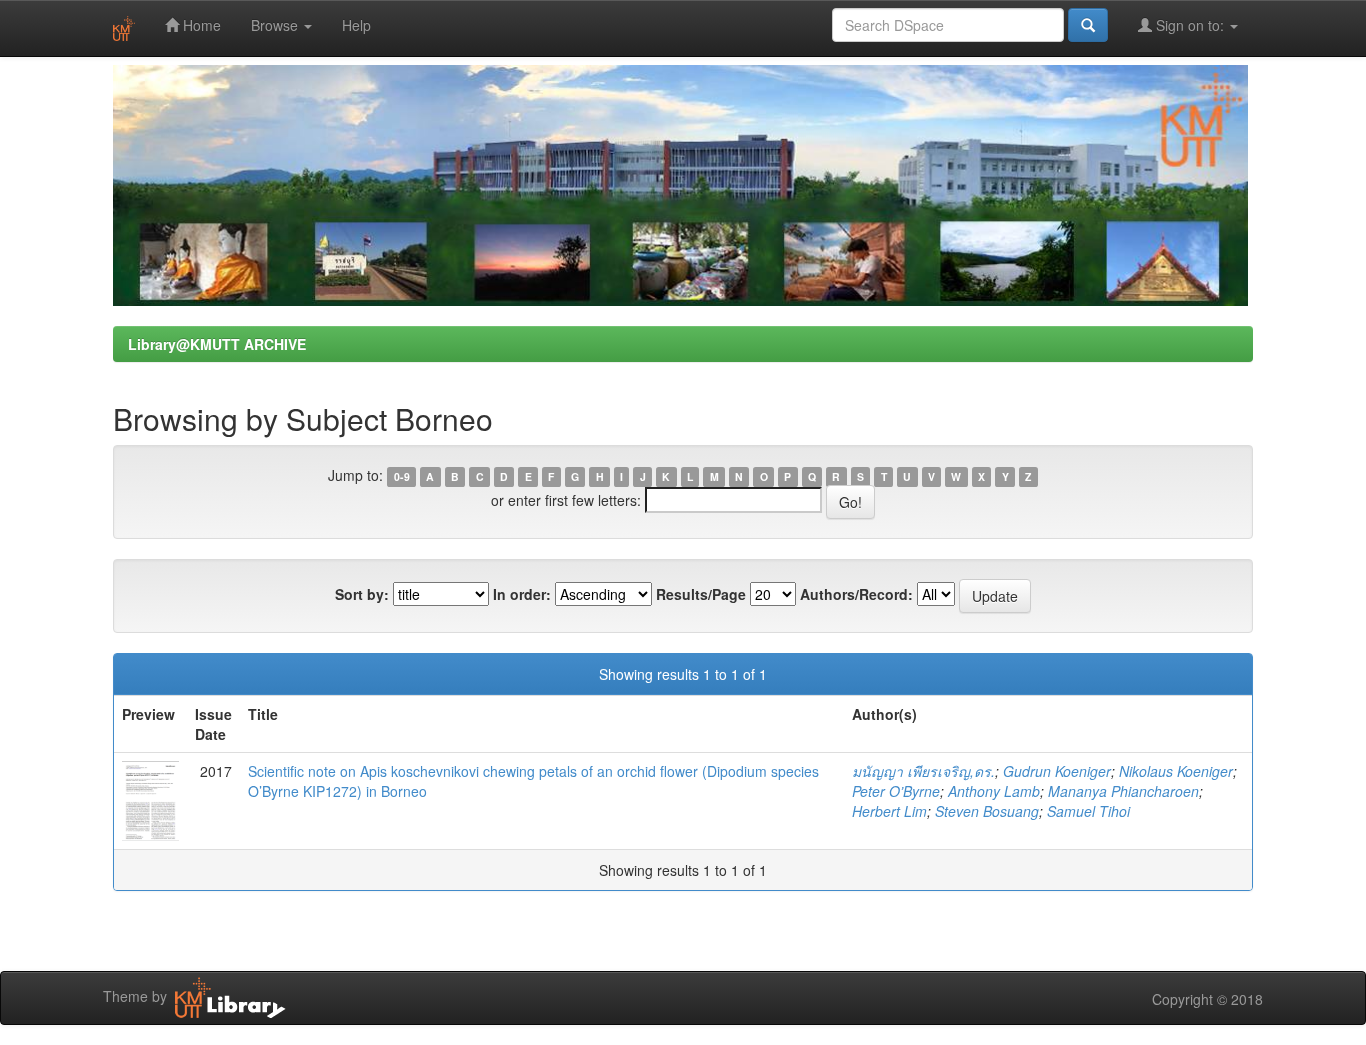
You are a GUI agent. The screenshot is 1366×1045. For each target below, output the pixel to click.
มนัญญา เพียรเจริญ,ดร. (923, 771)
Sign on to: (1190, 25)
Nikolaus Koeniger (1176, 771)
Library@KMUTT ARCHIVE (217, 344)
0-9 (402, 476)
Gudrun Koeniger (1057, 771)
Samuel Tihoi (1088, 811)
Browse (276, 25)
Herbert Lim (889, 811)
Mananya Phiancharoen (1123, 791)
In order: (522, 594)
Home (200, 25)
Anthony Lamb (994, 791)
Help (356, 25)
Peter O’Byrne (896, 791)
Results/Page (701, 594)
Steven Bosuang (987, 811)
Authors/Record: (856, 594)
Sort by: (362, 594)
